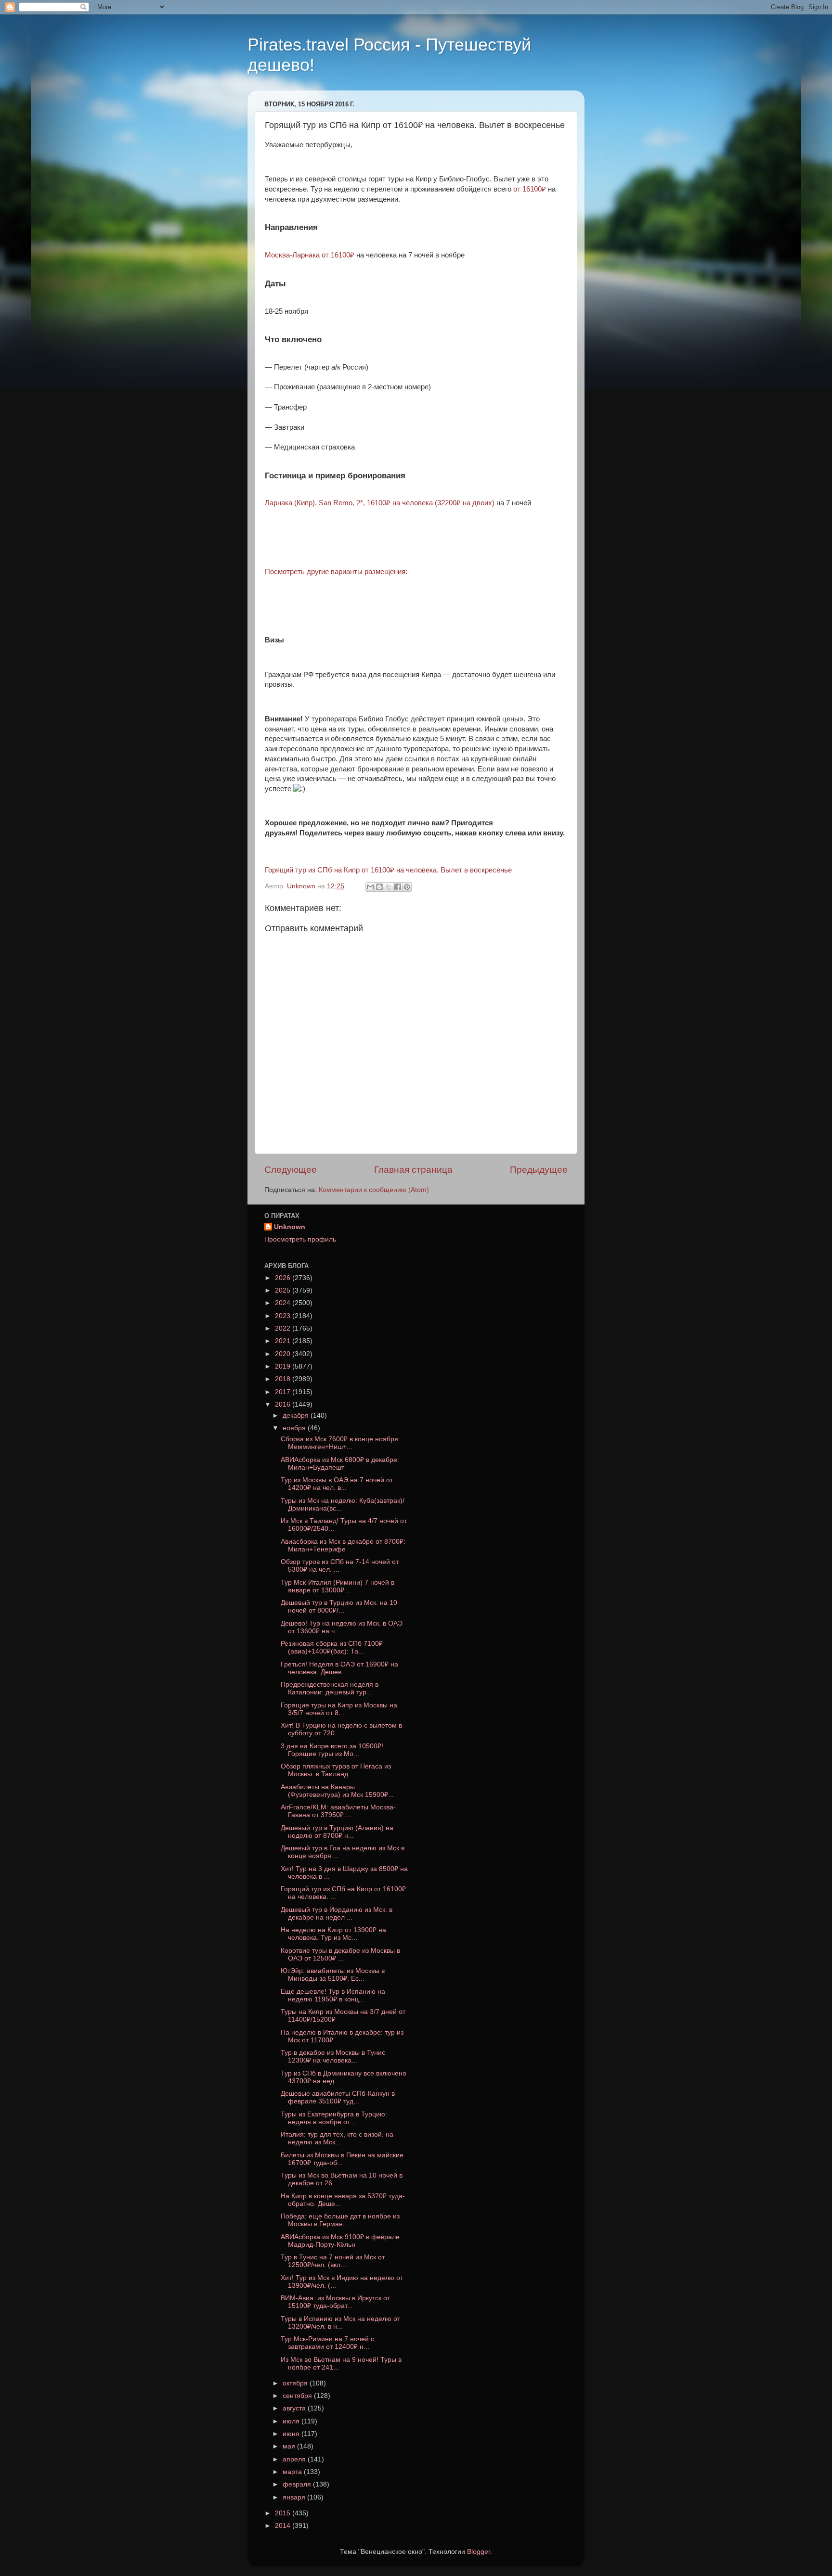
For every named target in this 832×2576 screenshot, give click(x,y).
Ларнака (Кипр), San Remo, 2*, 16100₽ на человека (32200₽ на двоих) (380, 503)
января (295, 2497)
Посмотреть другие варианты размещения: (336, 572)
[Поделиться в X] (389, 887)
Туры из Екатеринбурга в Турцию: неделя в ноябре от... (334, 2118)
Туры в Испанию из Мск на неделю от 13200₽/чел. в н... (340, 2323)
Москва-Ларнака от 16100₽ (310, 255)
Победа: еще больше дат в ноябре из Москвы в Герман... (340, 2220)
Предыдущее (539, 1170)
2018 (284, 1379)
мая (290, 2446)
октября (296, 2383)
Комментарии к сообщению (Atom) (374, 1190)
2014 (284, 2526)
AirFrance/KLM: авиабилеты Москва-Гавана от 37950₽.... (338, 1811)
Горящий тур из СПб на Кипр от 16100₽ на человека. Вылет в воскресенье (388, 870)
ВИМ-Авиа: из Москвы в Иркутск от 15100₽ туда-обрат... (335, 2302)
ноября (295, 1428)
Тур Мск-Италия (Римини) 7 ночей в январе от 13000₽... (338, 1586)
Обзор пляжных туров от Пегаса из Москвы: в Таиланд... (336, 1770)
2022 (284, 1328)
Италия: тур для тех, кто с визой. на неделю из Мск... (337, 2138)
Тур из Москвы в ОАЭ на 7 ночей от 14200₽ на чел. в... (337, 1484)
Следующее (291, 1170)
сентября (298, 2396)
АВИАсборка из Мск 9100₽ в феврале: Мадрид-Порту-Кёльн (341, 2241)
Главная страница (413, 1170)
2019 (284, 1366)
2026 (284, 1278)
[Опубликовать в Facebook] (398, 887)
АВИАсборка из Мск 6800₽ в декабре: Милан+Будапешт (340, 1464)
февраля (298, 2484)
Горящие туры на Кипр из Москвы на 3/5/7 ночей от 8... (339, 1709)
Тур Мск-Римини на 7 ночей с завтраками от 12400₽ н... (327, 2343)
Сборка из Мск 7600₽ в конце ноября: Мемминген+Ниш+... (340, 1443)
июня (292, 2434)
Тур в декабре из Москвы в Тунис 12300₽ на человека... (333, 2057)
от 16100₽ (530, 189)
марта (293, 2472)
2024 (284, 1303)
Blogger (479, 2552)
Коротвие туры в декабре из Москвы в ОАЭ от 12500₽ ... (340, 1954)
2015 (284, 2513)
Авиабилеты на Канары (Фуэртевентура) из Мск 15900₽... (337, 1791)
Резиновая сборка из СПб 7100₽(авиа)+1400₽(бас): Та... (332, 1647)
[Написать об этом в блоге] (379, 887)
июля (292, 2421)
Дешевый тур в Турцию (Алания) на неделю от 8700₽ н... (337, 1832)
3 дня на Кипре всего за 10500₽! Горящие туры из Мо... (332, 1750)
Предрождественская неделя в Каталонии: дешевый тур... (330, 1688)
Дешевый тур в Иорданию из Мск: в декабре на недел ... (337, 1914)
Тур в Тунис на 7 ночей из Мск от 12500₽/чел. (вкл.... (333, 2261)
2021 (284, 1341)
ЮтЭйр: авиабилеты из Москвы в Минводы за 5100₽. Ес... (333, 1975)
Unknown (290, 1227)
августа (295, 2408)
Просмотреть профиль (300, 1239)
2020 (284, 1354)
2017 (284, 1392)
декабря (297, 1416)
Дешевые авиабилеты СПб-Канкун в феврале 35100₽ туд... (338, 2097)
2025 (284, 1290)
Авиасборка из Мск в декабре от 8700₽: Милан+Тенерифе (343, 1545)
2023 (284, 1316)
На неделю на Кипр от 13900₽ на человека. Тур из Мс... (333, 1934)
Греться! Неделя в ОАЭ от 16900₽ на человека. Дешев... (339, 1668)
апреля (295, 2459)
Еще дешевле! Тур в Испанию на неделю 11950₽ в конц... (333, 1995)
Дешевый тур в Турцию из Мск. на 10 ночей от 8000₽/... (339, 1607)
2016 (284, 1404)
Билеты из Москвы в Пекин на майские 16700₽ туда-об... (342, 2159)
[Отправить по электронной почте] (370, 887)
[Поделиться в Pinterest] (407, 887)
